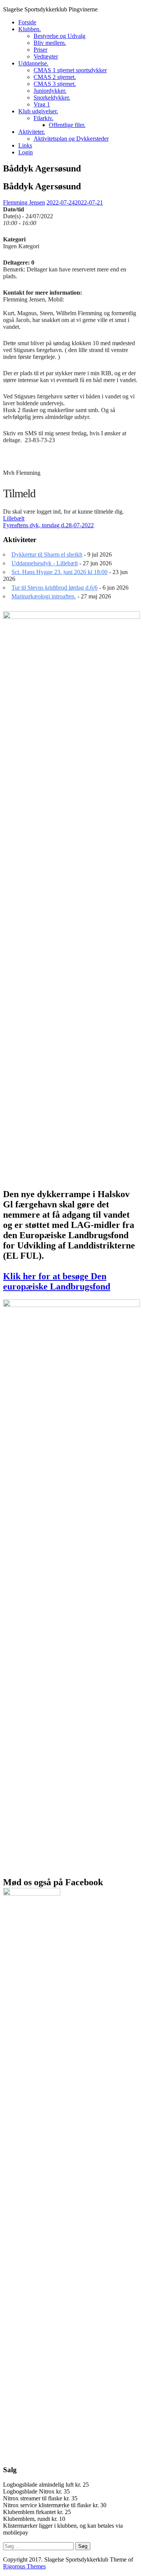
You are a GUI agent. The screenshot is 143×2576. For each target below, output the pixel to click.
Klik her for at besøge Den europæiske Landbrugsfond (57, 1281)
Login (26, 152)
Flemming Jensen (24, 202)
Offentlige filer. (67, 125)
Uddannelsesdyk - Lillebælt (45, 563)
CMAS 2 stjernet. (55, 77)
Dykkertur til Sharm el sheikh (47, 554)
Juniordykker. (50, 91)
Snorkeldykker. (52, 98)
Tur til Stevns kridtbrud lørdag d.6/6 (55, 588)
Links (25, 145)
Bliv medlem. (50, 43)
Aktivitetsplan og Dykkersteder (71, 139)
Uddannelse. (33, 63)
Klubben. (30, 29)
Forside (27, 22)
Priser (40, 50)
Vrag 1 (42, 104)
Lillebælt (14, 518)
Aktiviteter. (32, 132)
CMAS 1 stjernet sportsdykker (70, 70)
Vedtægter (46, 56)
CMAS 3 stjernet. (55, 84)
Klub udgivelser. (38, 111)
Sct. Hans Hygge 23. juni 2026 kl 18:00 (59, 572)
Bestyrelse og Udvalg (59, 36)
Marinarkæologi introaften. (44, 596)
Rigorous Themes (24, 2566)
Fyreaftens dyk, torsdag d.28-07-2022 (48, 525)
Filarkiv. (43, 118)
